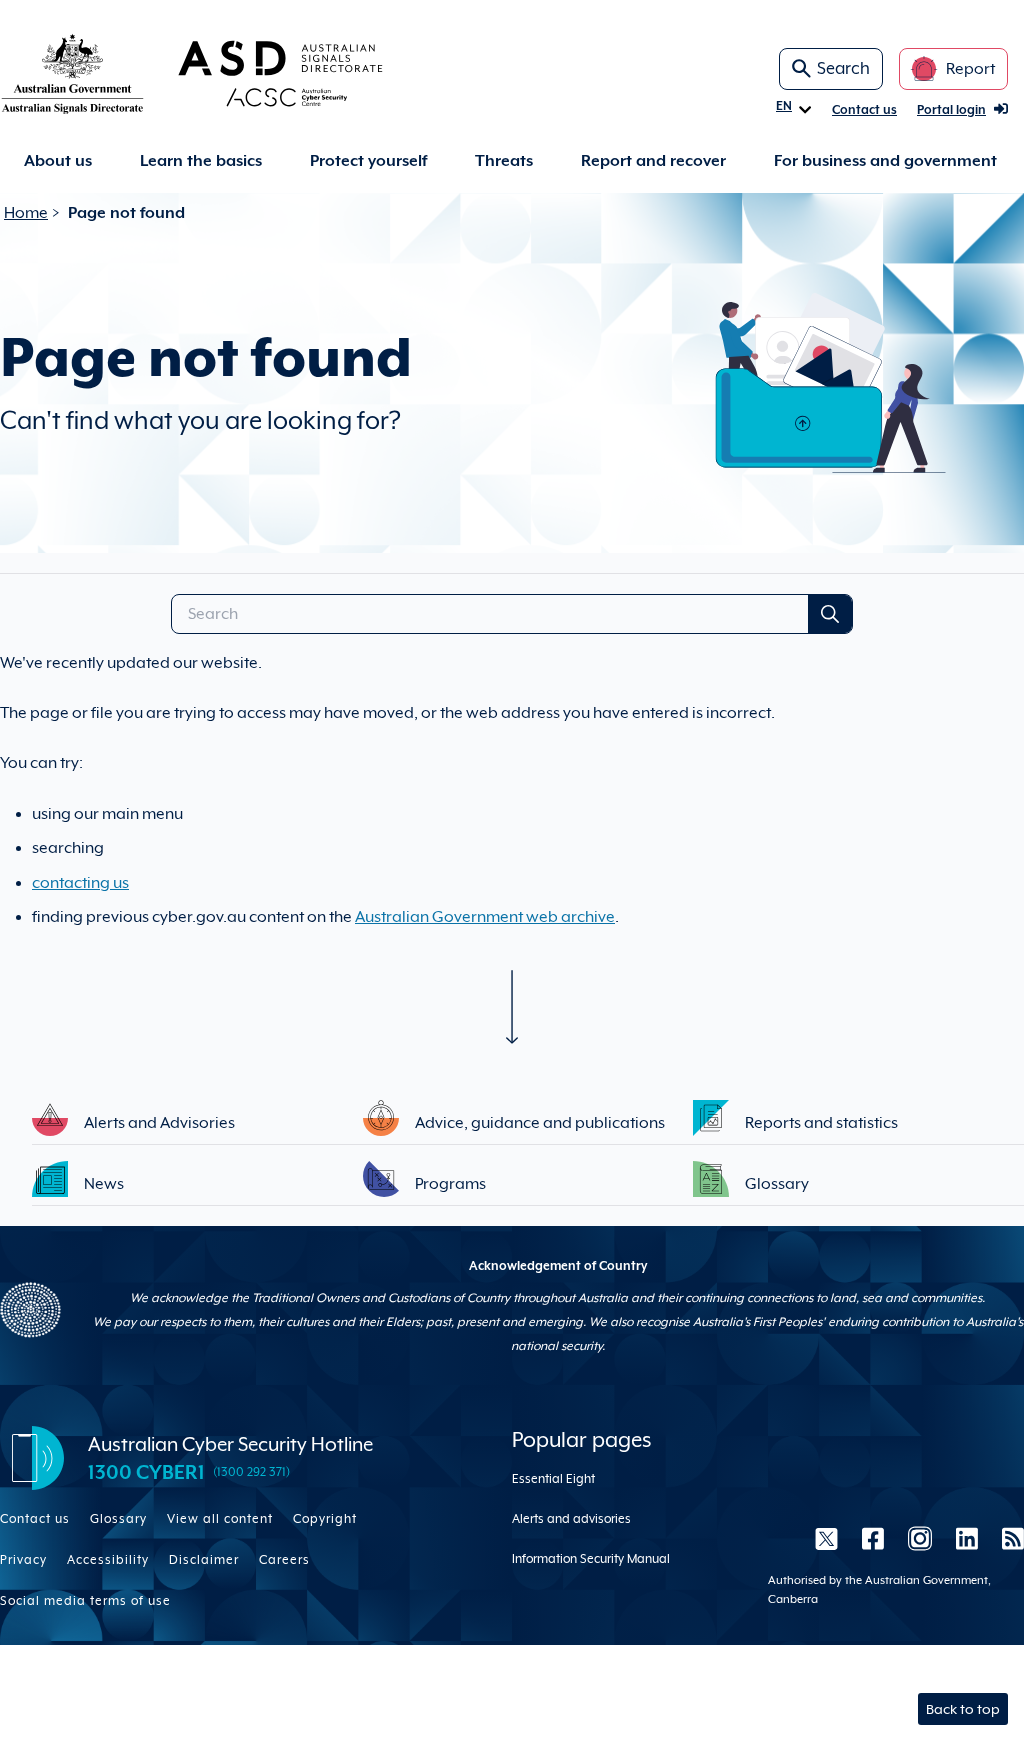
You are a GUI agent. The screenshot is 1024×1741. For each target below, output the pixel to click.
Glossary (118, 1519)
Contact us (864, 110)
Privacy (23, 1560)
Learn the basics (201, 161)
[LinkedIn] (967, 1539)
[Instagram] (920, 1539)
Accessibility (108, 1560)
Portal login (951, 110)
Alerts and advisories (571, 1519)
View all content (220, 1519)
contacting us (80, 883)
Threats (504, 161)
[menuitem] (58, 161)
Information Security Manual (591, 1559)
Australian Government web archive (485, 917)
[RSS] (1007, 1539)
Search (843, 68)
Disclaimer (204, 1560)
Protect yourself (368, 161)
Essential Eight (553, 1479)
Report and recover (653, 161)
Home (26, 213)
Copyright (325, 1519)
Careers (284, 1560)
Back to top (963, 1709)
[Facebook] (873, 1539)
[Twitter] (826, 1539)
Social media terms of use (85, 1601)
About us (58, 161)
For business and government (885, 161)
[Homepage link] (224, 73)
